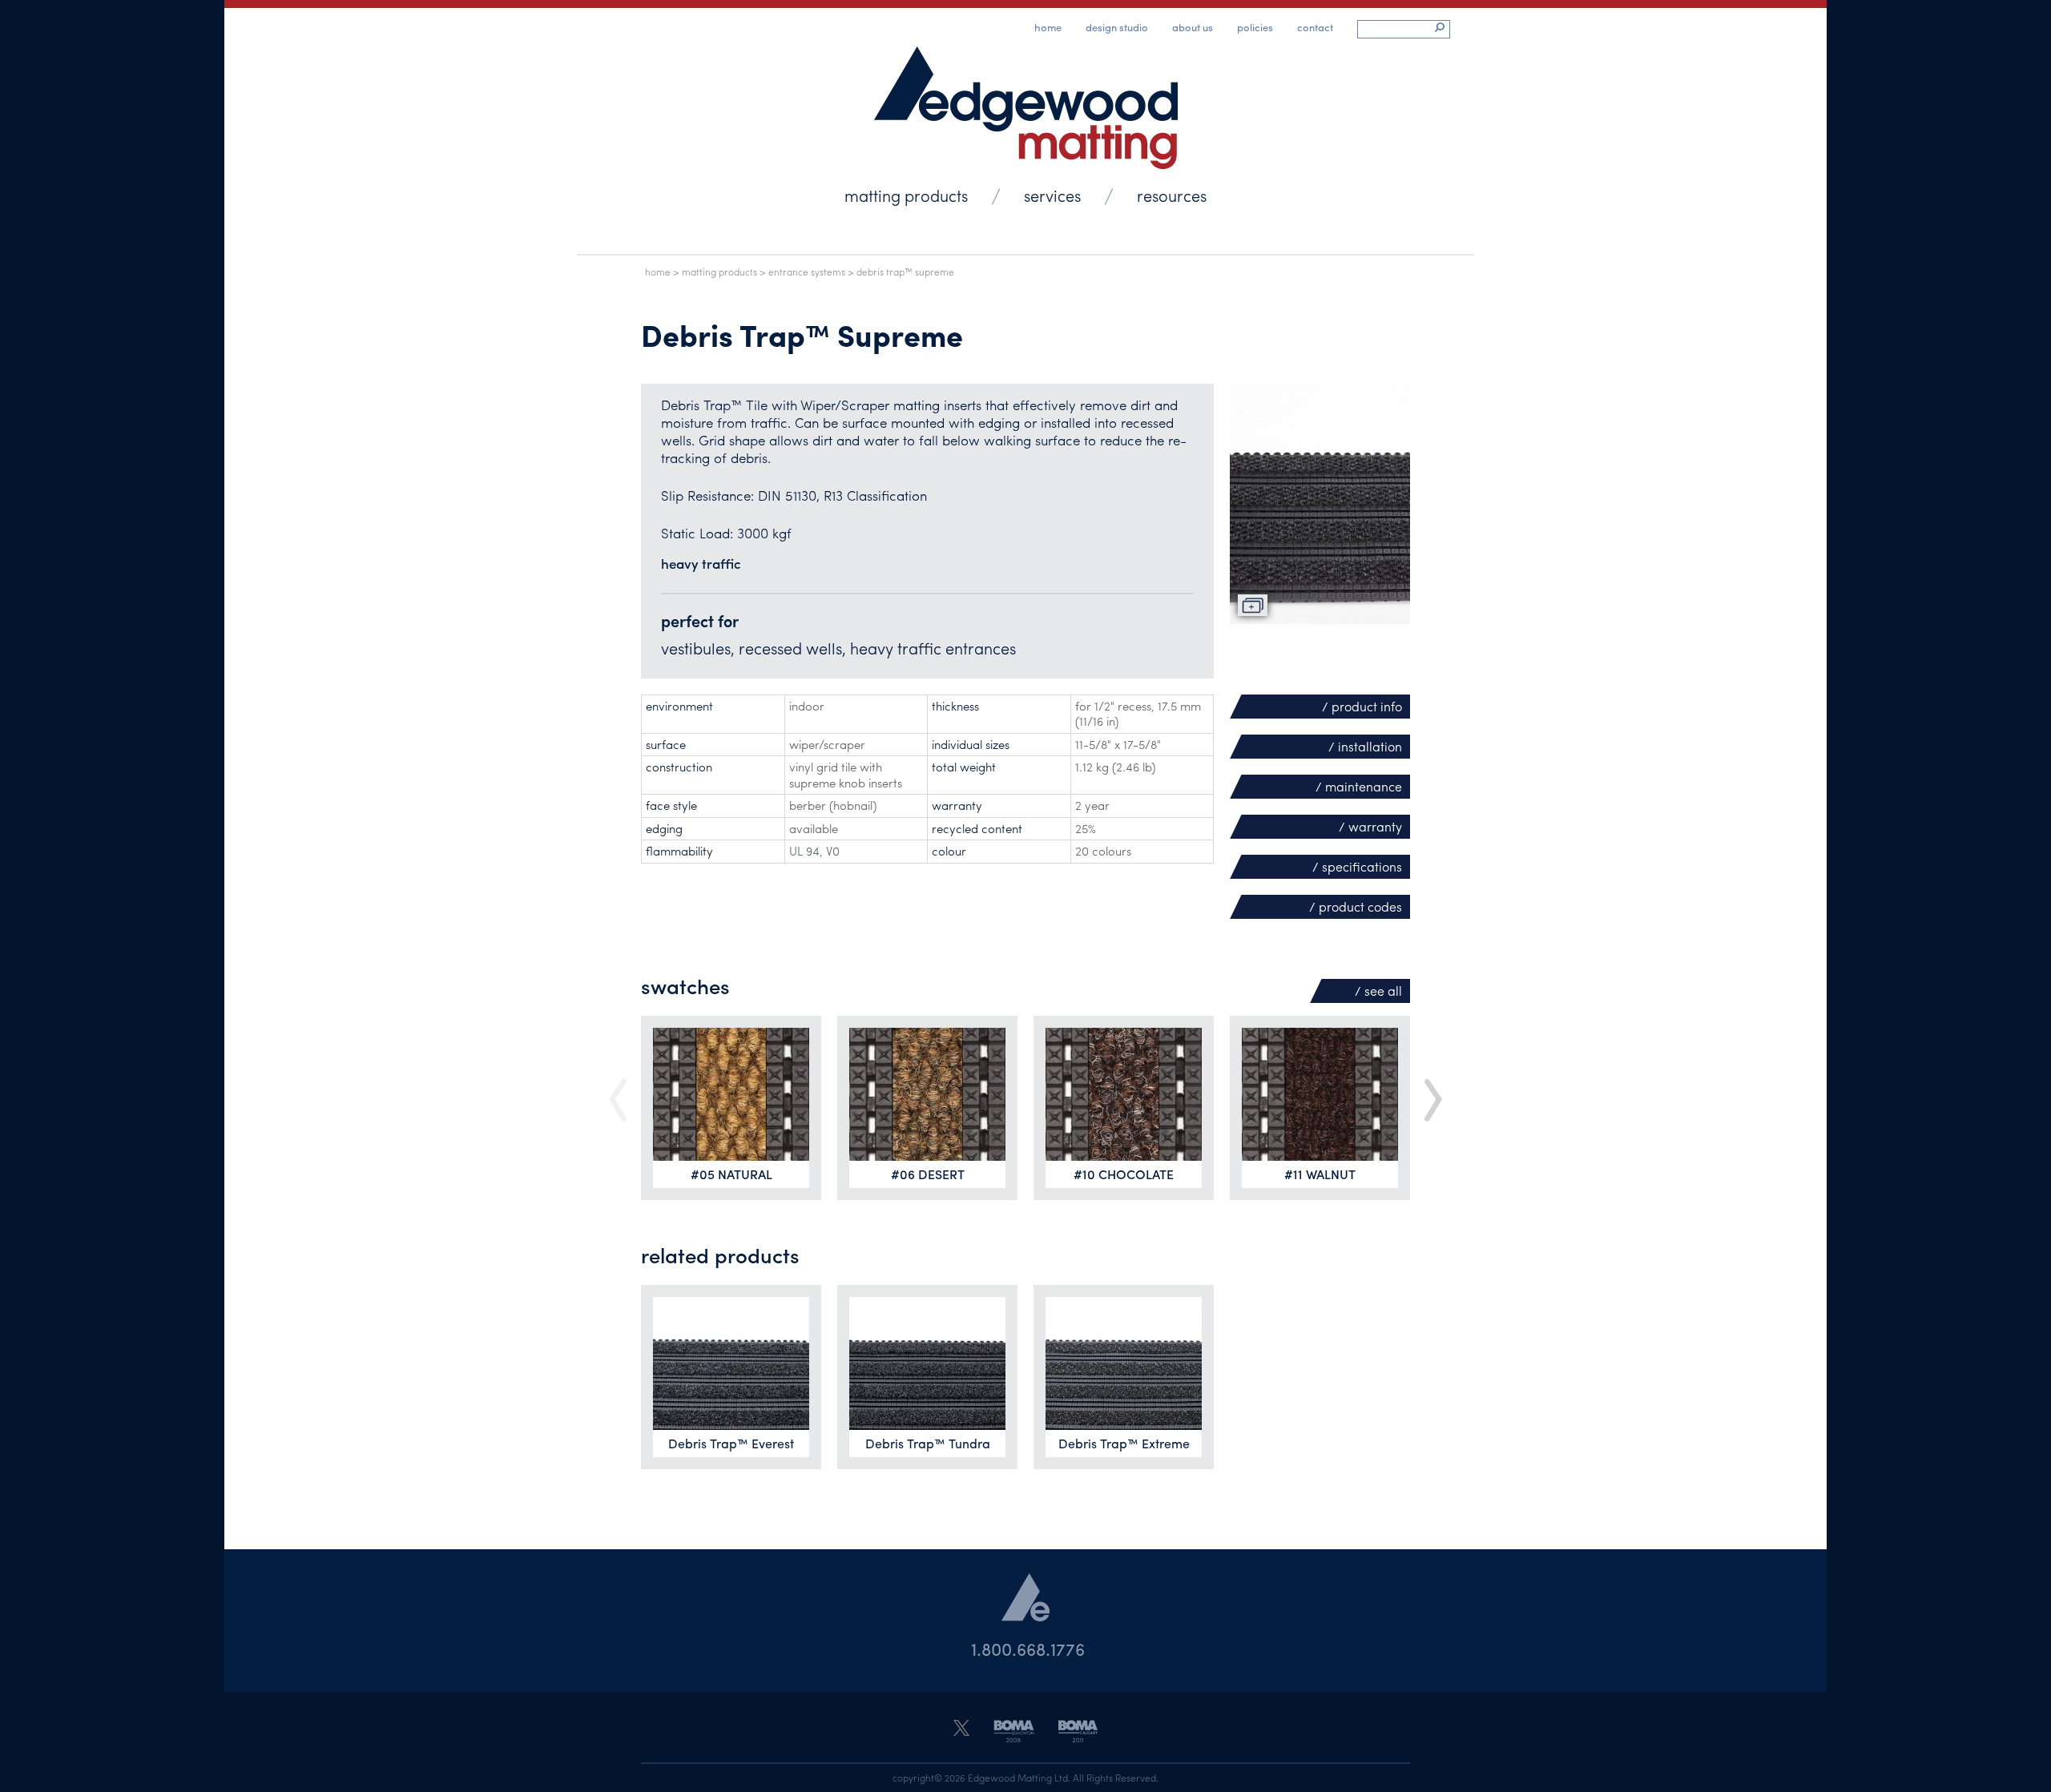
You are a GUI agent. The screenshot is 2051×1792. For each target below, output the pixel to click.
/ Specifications (1357, 866)
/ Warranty (1370, 826)
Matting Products (906, 195)
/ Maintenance (1359, 786)
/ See (1378, 991)
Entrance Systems (807, 272)
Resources (1172, 195)
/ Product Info (1362, 706)
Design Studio (1117, 27)
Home (1048, 27)
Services (1052, 195)
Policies (1255, 27)
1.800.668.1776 (1028, 1649)
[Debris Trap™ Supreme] (1320, 504)
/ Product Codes (1356, 906)
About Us (1193, 27)
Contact (1315, 27)
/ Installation (1365, 746)
